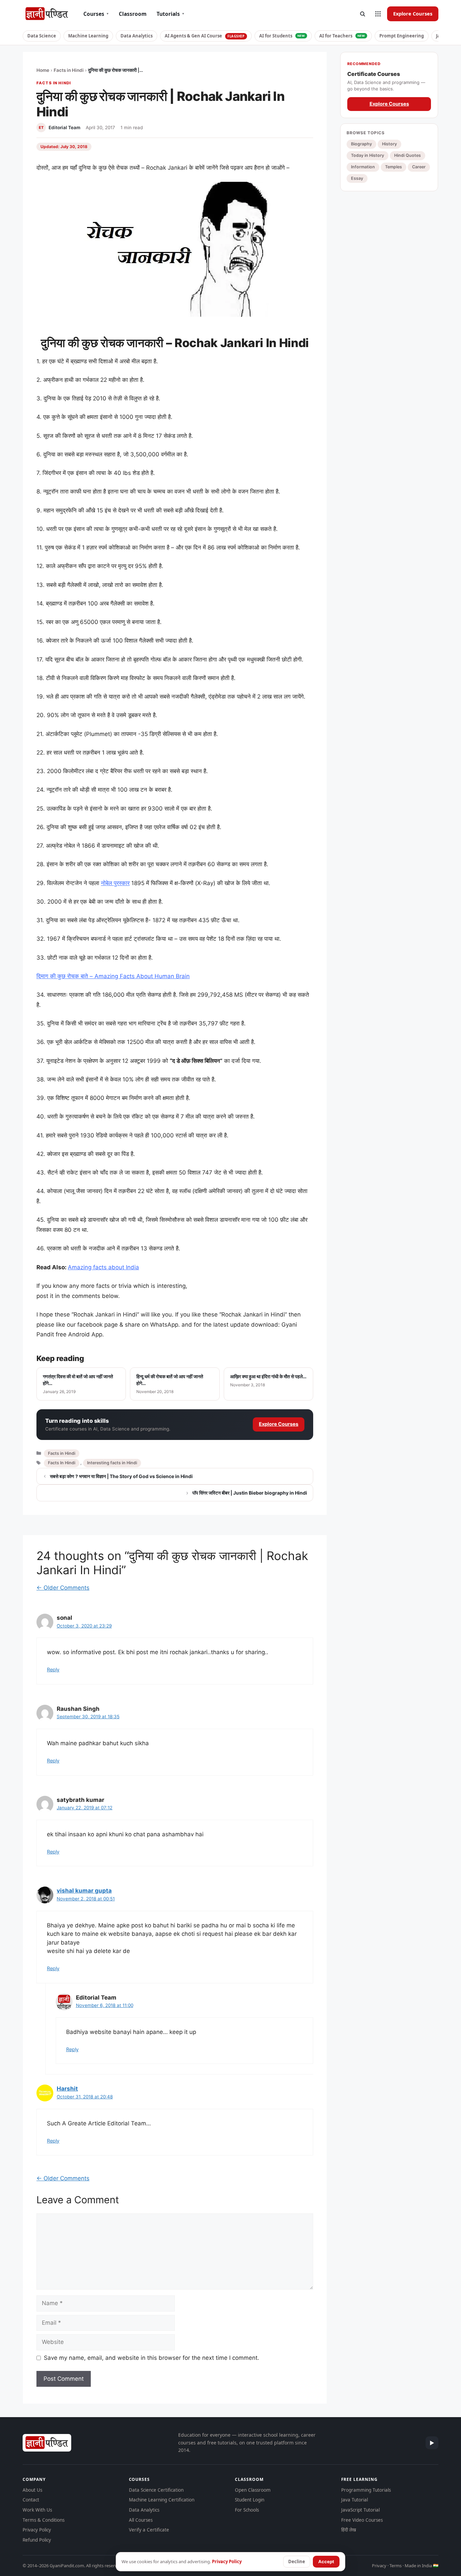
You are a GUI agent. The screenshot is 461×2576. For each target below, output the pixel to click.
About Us (32, 2490)
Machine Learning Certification (162, 2500)
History (389, 144)
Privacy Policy (37, 2530)
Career (419, 167)
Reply (53, 1669)
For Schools (247, 2510)
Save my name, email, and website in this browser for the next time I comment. (152, 2358)
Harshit (67, 2089)
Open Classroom (253, 2490)
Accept (326, 2561)
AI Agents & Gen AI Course (205, 36)
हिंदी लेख (349, 2530)
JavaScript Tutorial (360, 2510)
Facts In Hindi (62, 1463)
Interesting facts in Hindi (112, 1463)
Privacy (379, 2566)
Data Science (42, 36)
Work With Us (37, 2510)
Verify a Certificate (149, 2530)
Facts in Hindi (69, 70)
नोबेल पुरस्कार (115, 883)
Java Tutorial (355, 2500)
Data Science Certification (156, 2490)
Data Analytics (137, 36)
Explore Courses (413, 13)
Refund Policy (37, 2540)
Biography (361, 144)
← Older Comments (63, 1588)
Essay (357, 178)
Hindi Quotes (408, 155)
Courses (96, 14)
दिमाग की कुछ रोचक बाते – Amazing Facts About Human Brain (113, 976)
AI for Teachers (342, 36)
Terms (396, 2566)
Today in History (368, 155)
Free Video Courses (362, 2520)
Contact (31, 2500)
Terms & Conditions (44, 2520)
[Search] (362, 14)
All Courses (141, 2520)
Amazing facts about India (103, 1267)
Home (43, 70)
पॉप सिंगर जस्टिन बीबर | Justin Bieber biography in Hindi (250, 1493)
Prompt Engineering (402, 36)
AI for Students (282, 36)
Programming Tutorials (366, 2490)
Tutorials (170, 14)
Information (363, 167)
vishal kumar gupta (84, 1891)
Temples (394, 167)
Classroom (133, 14)
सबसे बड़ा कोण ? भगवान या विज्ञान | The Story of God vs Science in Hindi (121, 1476)
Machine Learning (88, 36)
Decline (297, 2561)
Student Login (250, 2500)
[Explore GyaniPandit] (378, 14)
